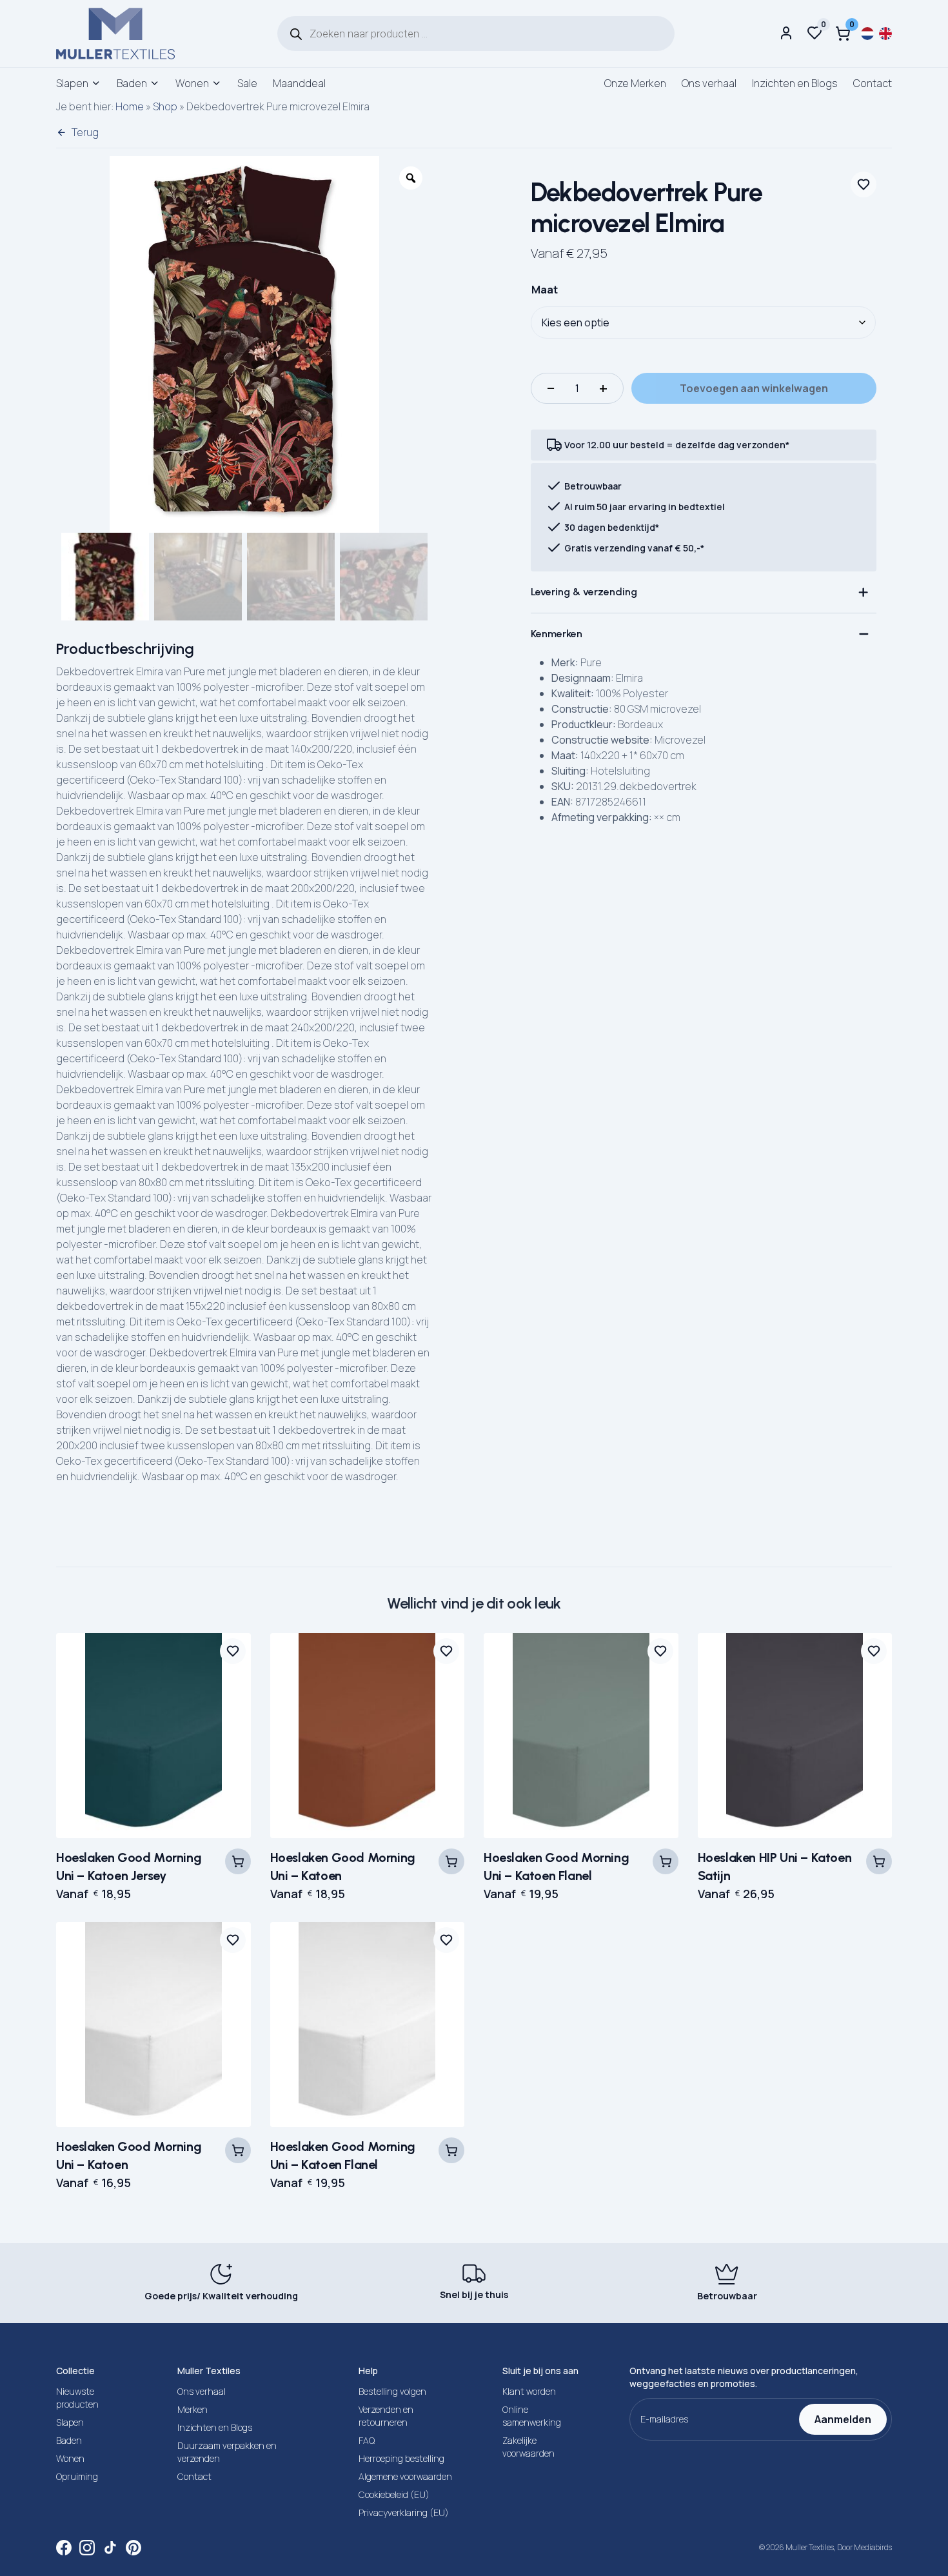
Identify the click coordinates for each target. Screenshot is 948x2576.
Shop (165, 106)
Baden (132, 83)
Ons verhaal (709, 83)
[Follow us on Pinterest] (133, 2548)
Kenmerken (557, 634)
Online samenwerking (532, 2416)
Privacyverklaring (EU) (404, 2512)
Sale (247, 83)
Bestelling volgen (392, 2391)
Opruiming (77, 2476)
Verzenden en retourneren (386, 2416)
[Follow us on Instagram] (87, 2548)
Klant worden (529, 2391)
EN (885, 34)
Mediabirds (873, 2547)
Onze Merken (635, 83)
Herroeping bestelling (401, 2458)
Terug (85, 132)
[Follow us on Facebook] (64, 2548)
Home (130, 106)
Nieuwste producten (77, 2398)
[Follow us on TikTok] (110, 2548)
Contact (873, 83)
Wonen (192, 83)
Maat (545, 290)
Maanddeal (299, 83)
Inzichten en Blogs (795, 83)
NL (867, 34)
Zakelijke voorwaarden (528, 2447)
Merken (193, 2409)
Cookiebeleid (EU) (394, 2494)
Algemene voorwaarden (405, 2476)
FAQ (367, 2440)
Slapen (72, 83)
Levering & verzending (584, 592)
